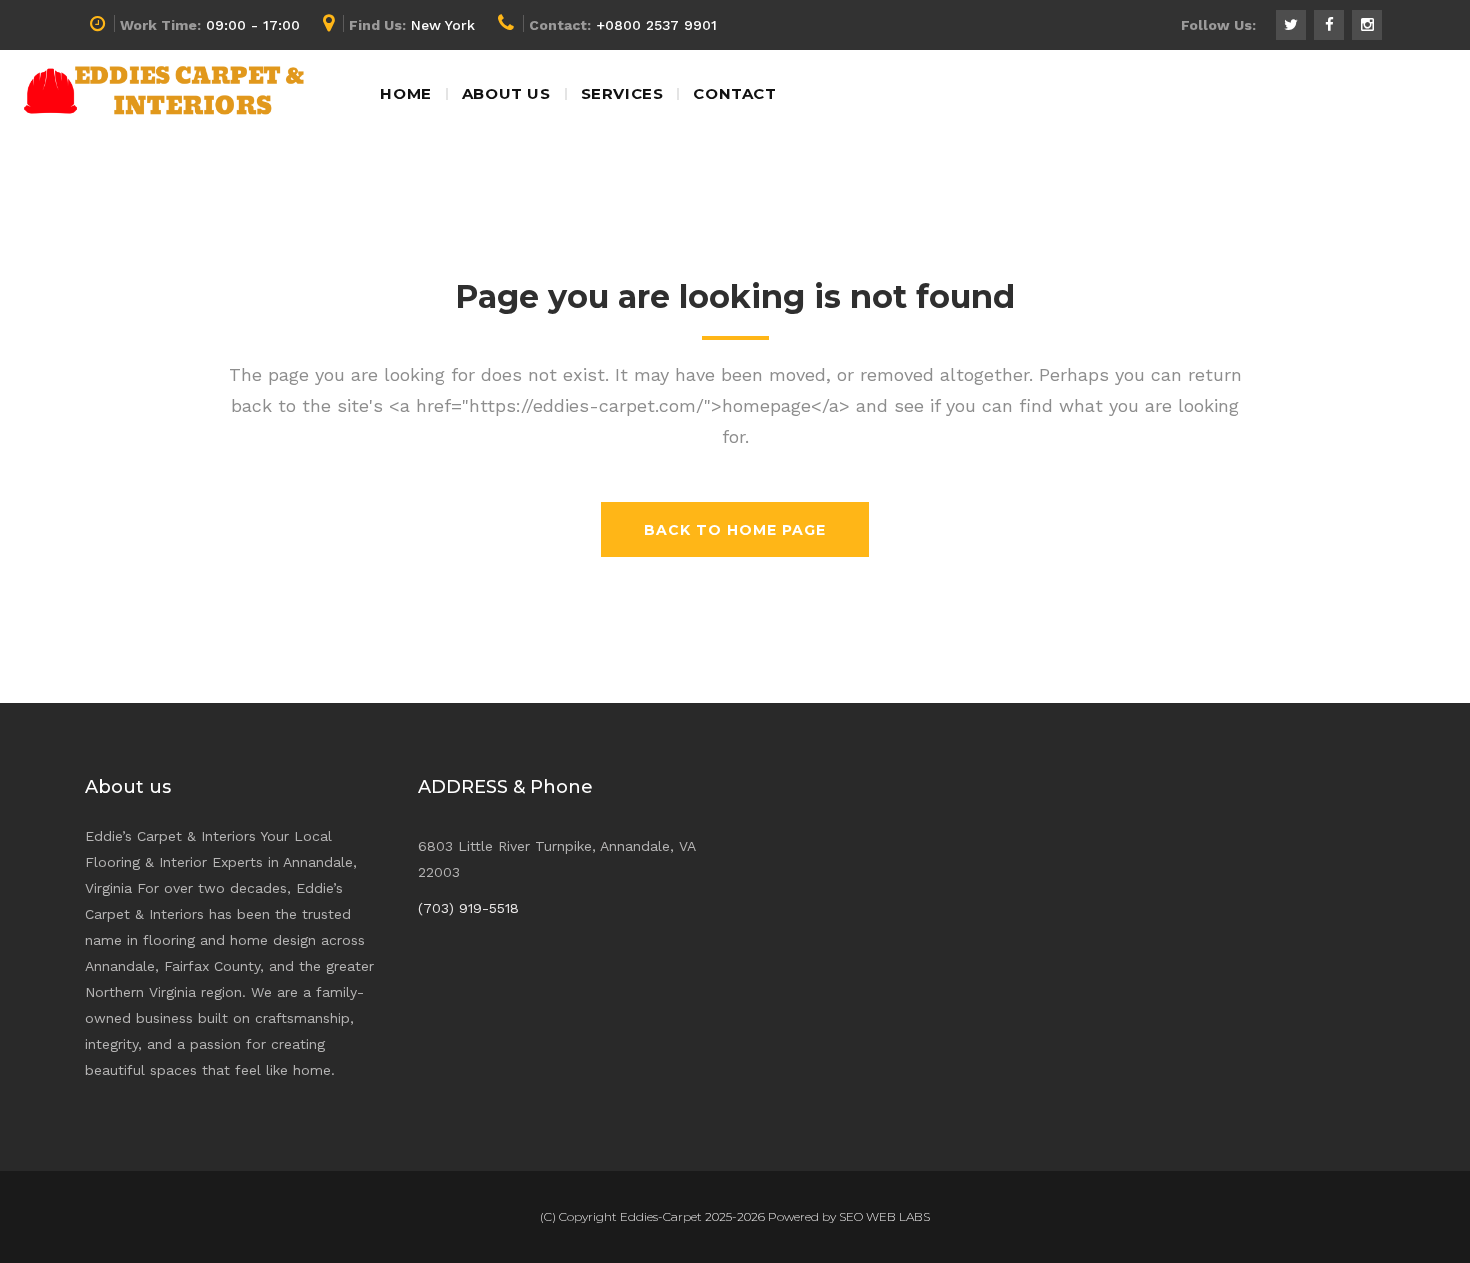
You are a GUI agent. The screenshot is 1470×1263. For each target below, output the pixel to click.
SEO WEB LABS (884, 1216)
